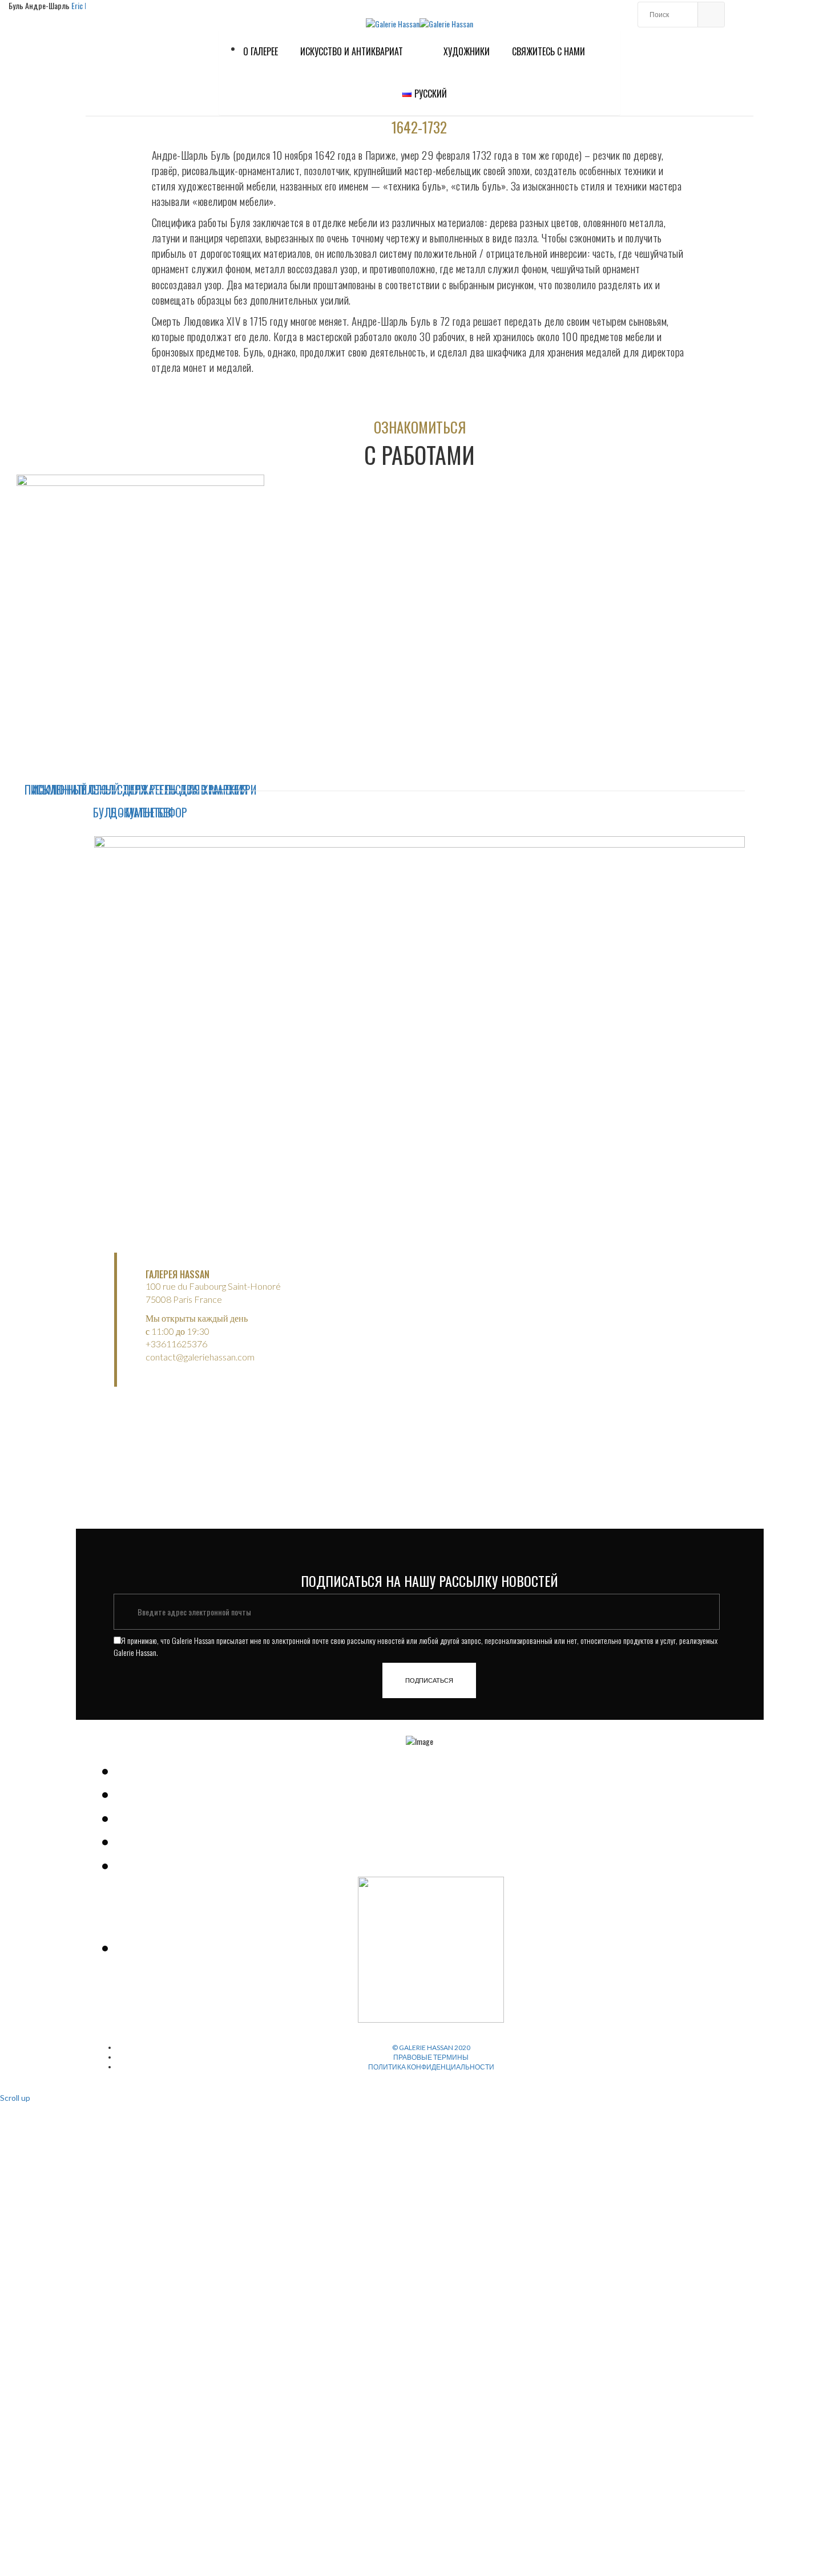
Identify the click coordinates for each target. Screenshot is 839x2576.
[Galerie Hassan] (393, 23)
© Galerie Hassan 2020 (431, 2048)
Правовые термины (431, 2057)
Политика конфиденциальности (431, 2067)
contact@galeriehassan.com (200, 1357)
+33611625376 (176, 1344)
